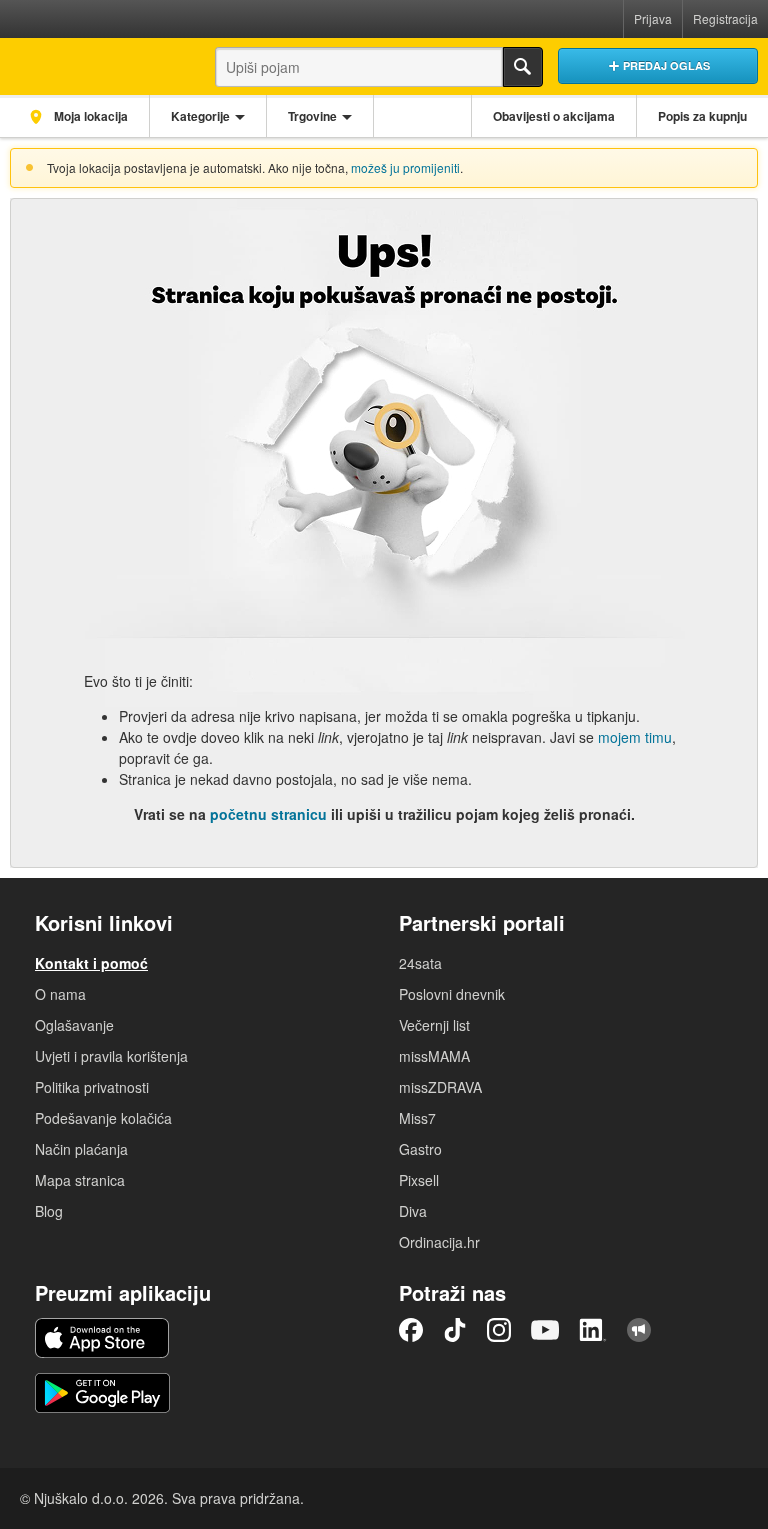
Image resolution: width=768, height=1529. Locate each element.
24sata (420, 963)
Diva (413, 1211)
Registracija (725, 18)
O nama (60, 994)
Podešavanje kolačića (103, 1118)
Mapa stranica (80, 1180)
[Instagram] (499, 1330)
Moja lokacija (89, 116)
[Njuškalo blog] (639, 1330)
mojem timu (635, 737)
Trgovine (312, 116)
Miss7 (417, 1118)
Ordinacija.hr (439, 1242)
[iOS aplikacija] (102, 1338)
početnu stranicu (268, 814)
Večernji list (434, 1025)
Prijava (653, 18)
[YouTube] (545, 1330)
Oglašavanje (74, 1025)
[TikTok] (455, 1330)
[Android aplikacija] (102, 1393)
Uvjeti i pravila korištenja (111, 1056)
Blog (49, 1211)
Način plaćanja (81, 1149)
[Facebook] (411, 1330)
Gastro (420, 1149)
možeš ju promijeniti (405, 167)
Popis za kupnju (702, 116)
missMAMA (434, 1056)
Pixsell (419, 1180)
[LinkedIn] (593, 1330)
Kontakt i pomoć (91, 963)
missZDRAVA (440, 1087)
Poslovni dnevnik (452, 994)
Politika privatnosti (92, 1087)
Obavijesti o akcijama (554, 116)
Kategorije (200, 116)
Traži (523, 67)
